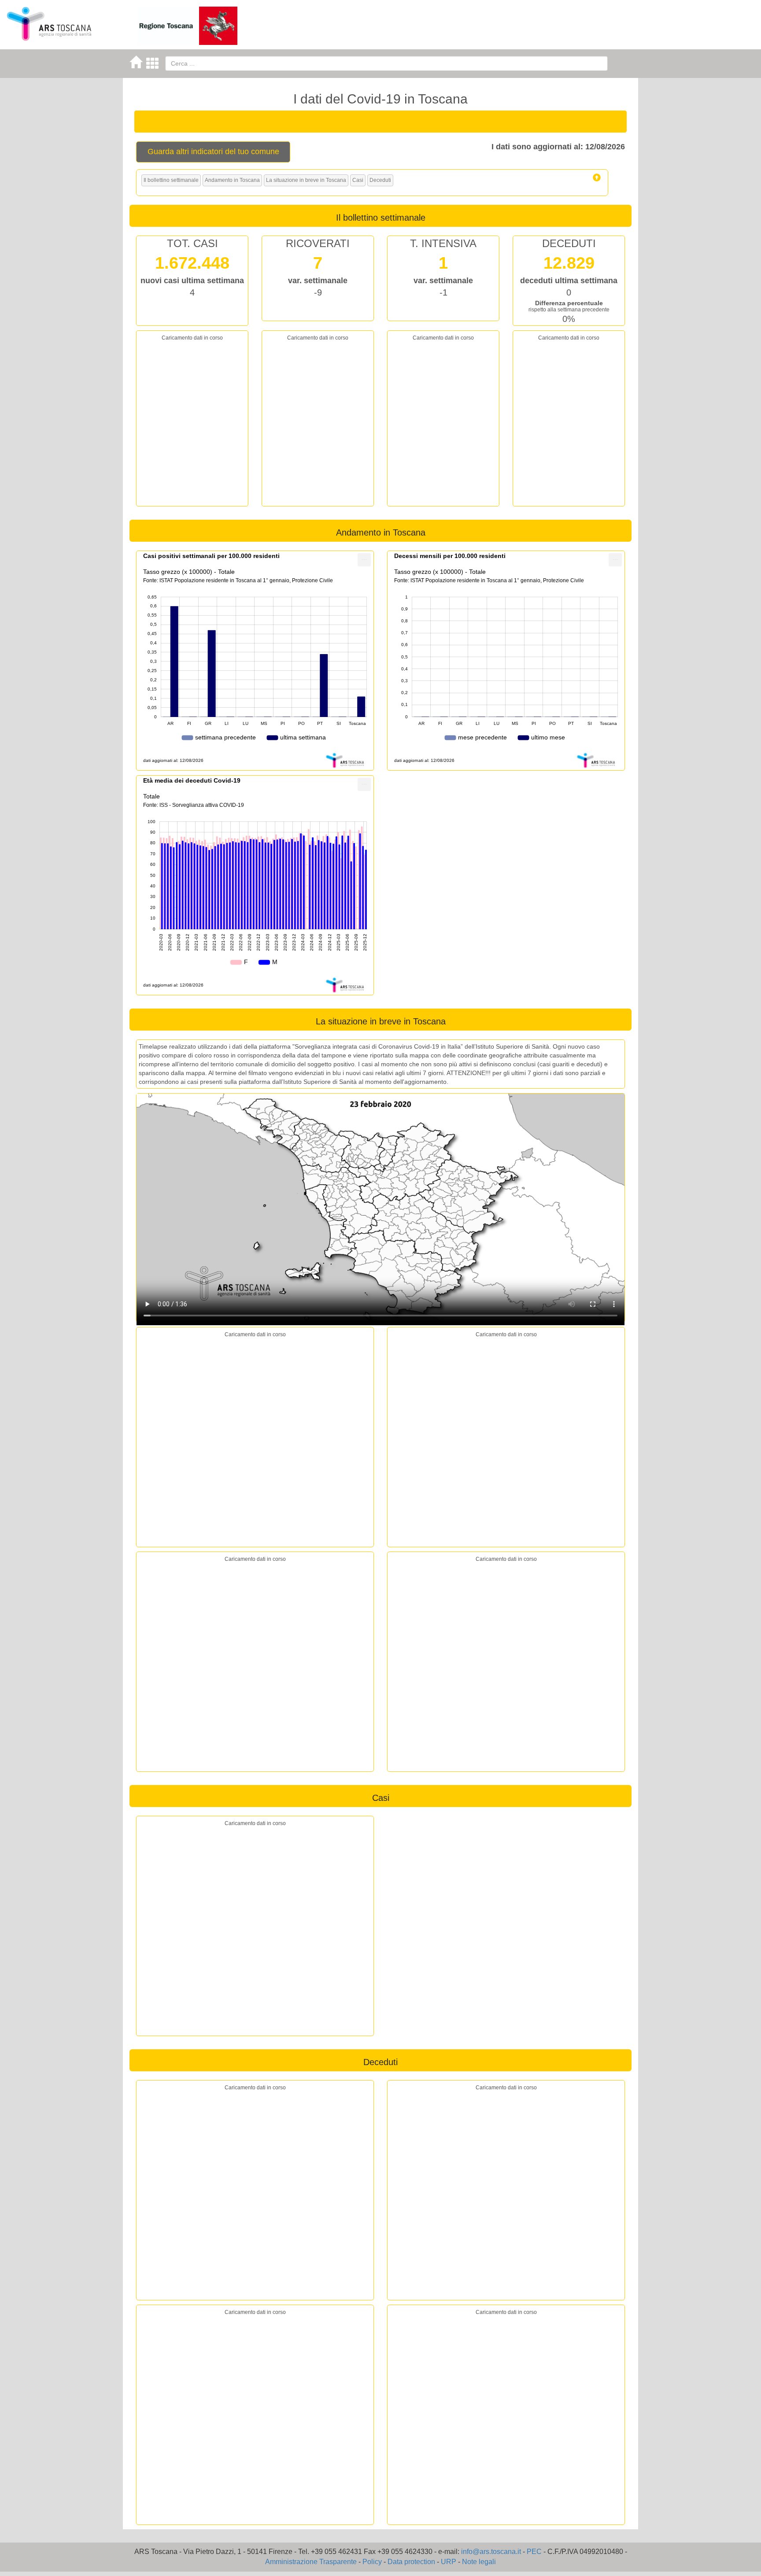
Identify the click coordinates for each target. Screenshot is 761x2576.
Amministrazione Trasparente (311, 2562)
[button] (597, 177)
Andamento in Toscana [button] (232, 180)
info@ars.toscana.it (491, 2552)
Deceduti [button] (380, 180)
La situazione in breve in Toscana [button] (306, 180)
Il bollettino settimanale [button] (171, 180)
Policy (372, 2562)
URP (449, 2562)
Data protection (411, 2562)
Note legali (479, 2562)
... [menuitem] (364, 558)
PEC (534, 2552)
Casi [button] (358, 180)
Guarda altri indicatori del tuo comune (213, 152)
